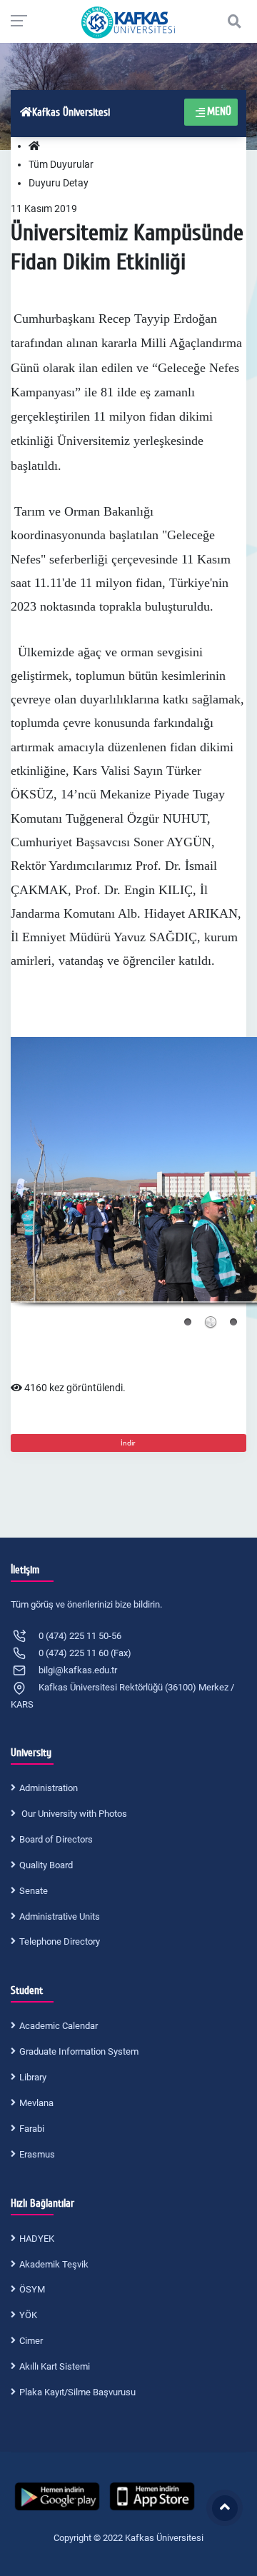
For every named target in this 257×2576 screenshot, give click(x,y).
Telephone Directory (60, 1941)
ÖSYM (32, 2289)
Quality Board (46, 1865)
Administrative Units (60, 1916)
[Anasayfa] (34, 146)
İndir (128, 1443)
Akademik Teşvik (54, 2264)
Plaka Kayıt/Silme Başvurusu (77, 2392)
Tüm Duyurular (61, 164)
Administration (49, 1788)
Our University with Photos (73, 1814)
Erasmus (37, 2154)
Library (33, 2077)
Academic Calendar (59, 2026)
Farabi (32, 2129)
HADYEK (37, 2239)
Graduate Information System (79, 2051)
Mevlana (36, 2103)
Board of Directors (56, 1839)
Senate (34, 1891)
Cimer (31, 2341)
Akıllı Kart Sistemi (55, 2366)
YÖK (28, 2315)
